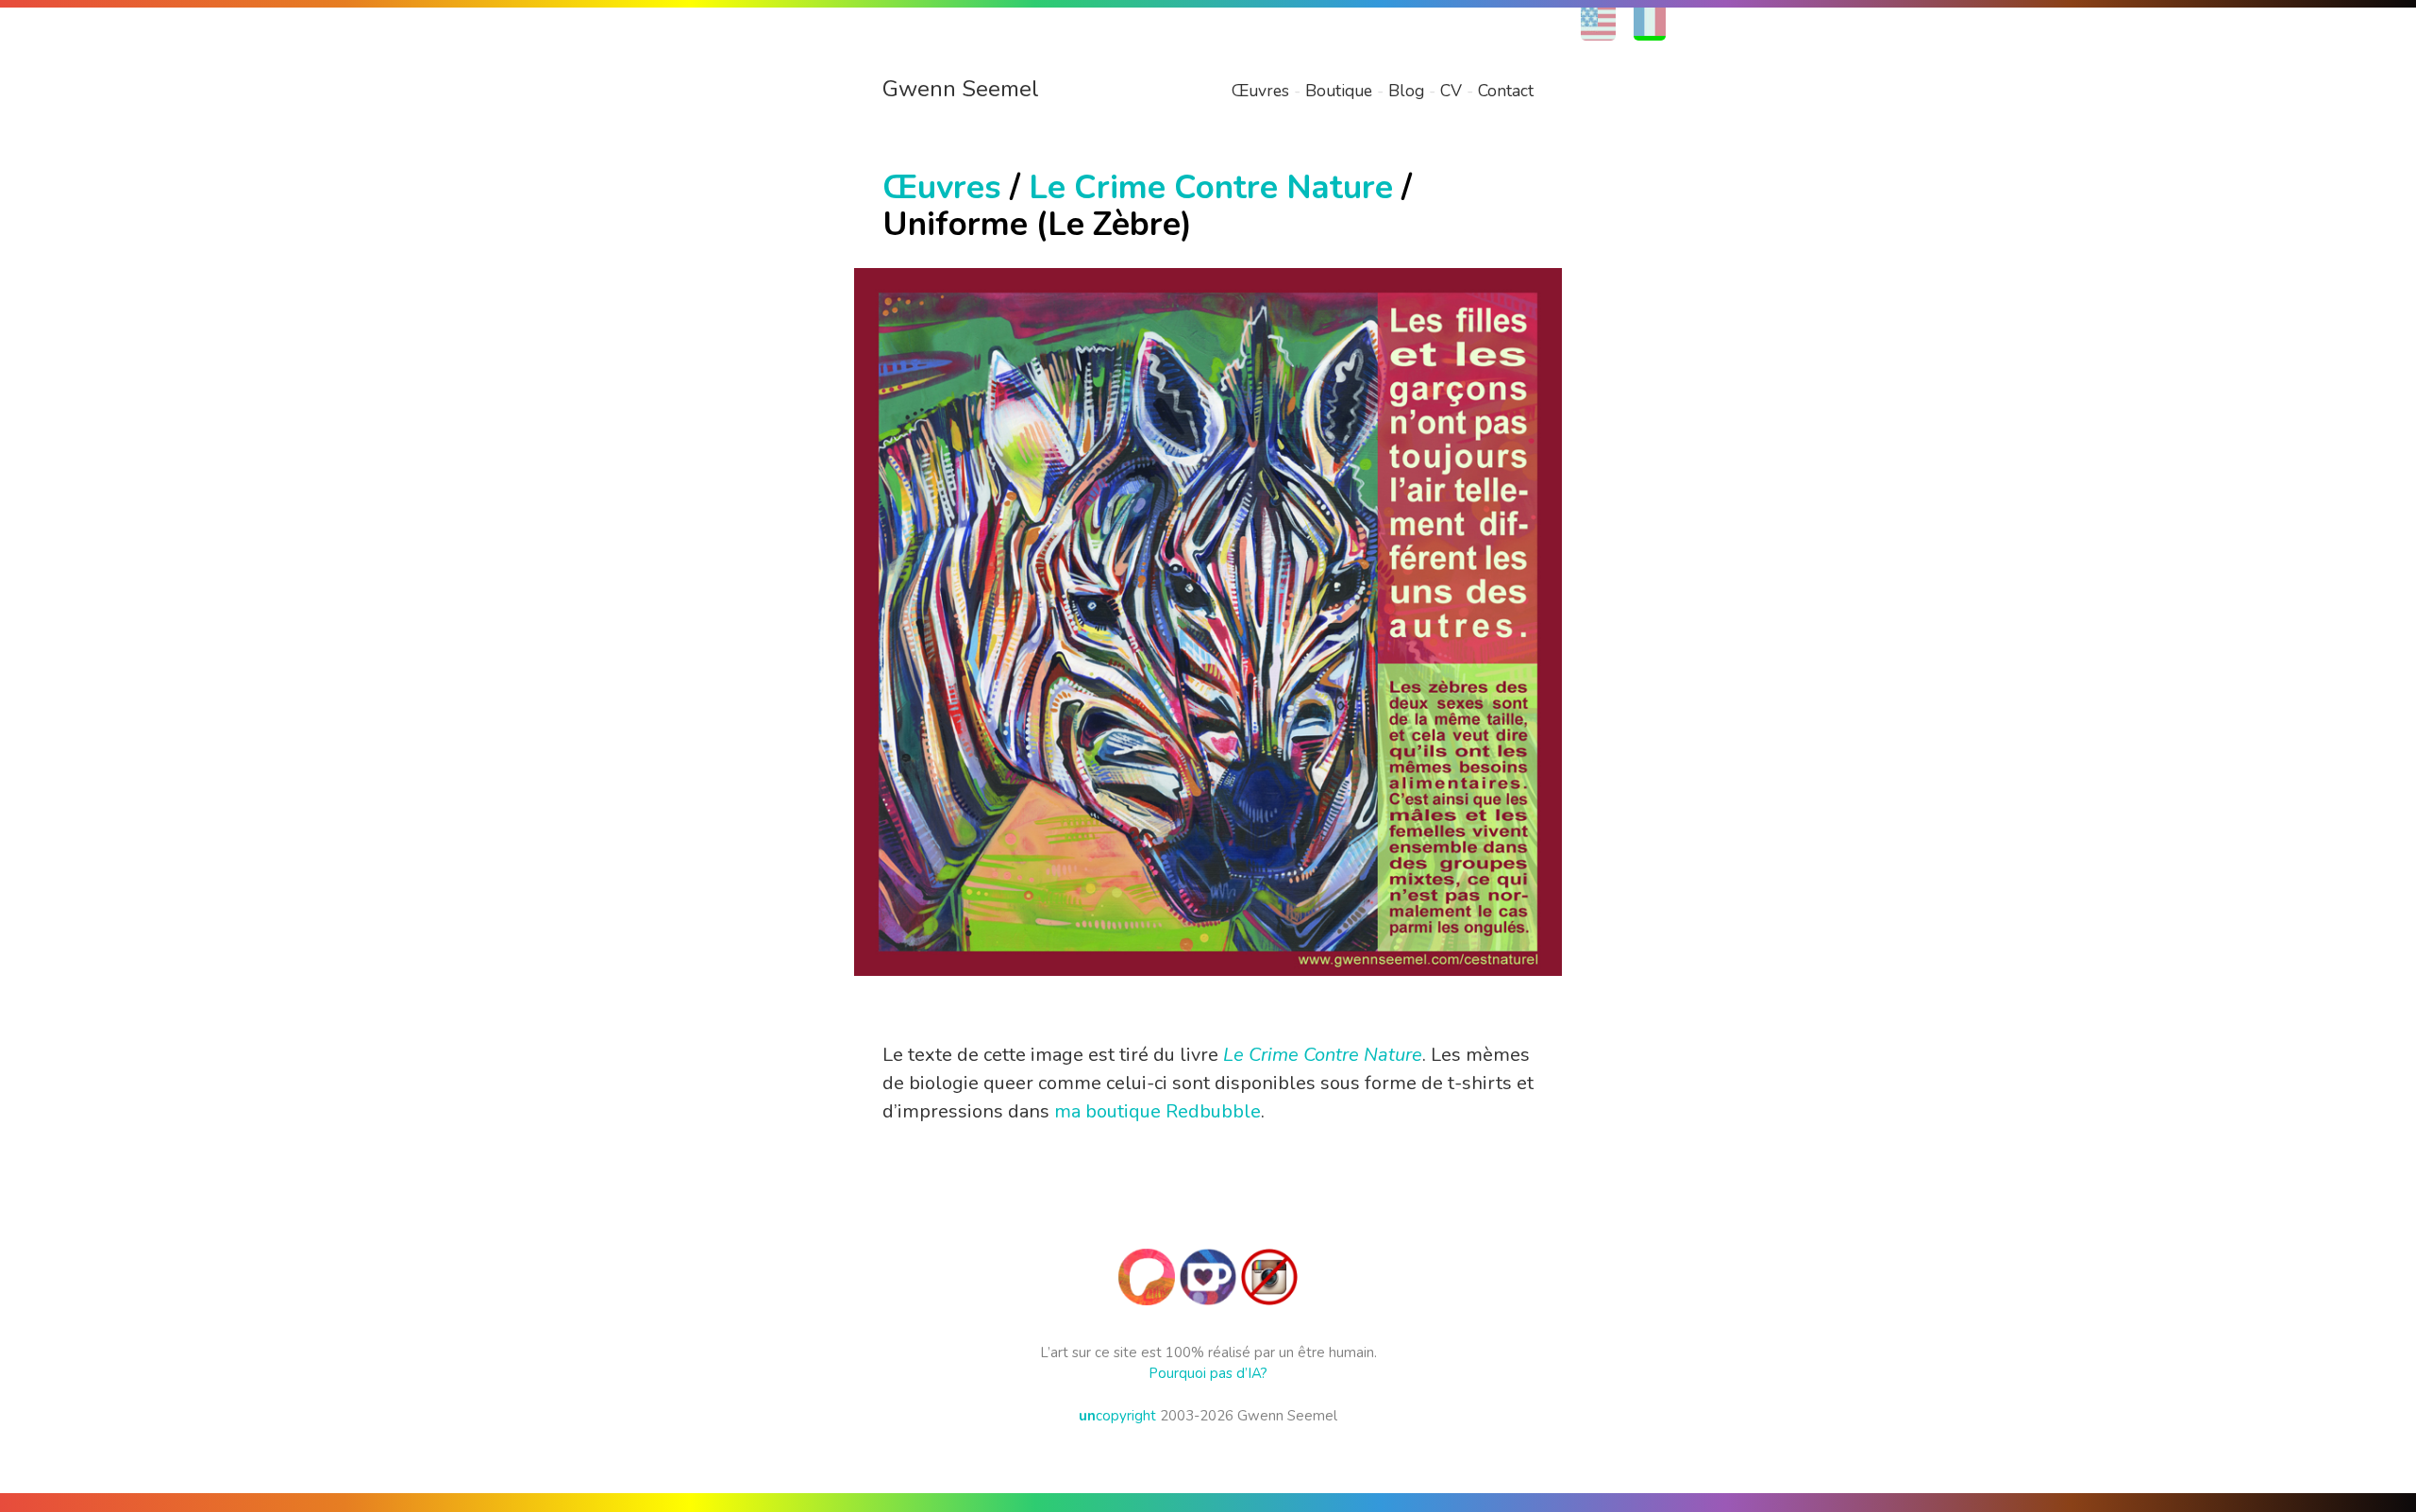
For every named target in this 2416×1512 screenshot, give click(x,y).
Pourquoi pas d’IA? (1208, 1373)
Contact (1506, 91)
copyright (1117, 1416)
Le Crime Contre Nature (1211, 187)
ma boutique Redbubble (1158, 1111)
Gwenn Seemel (961, 89)
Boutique (1339, 91)
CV (1451, 91)
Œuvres (1260, 91)
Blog (1406, 91)
